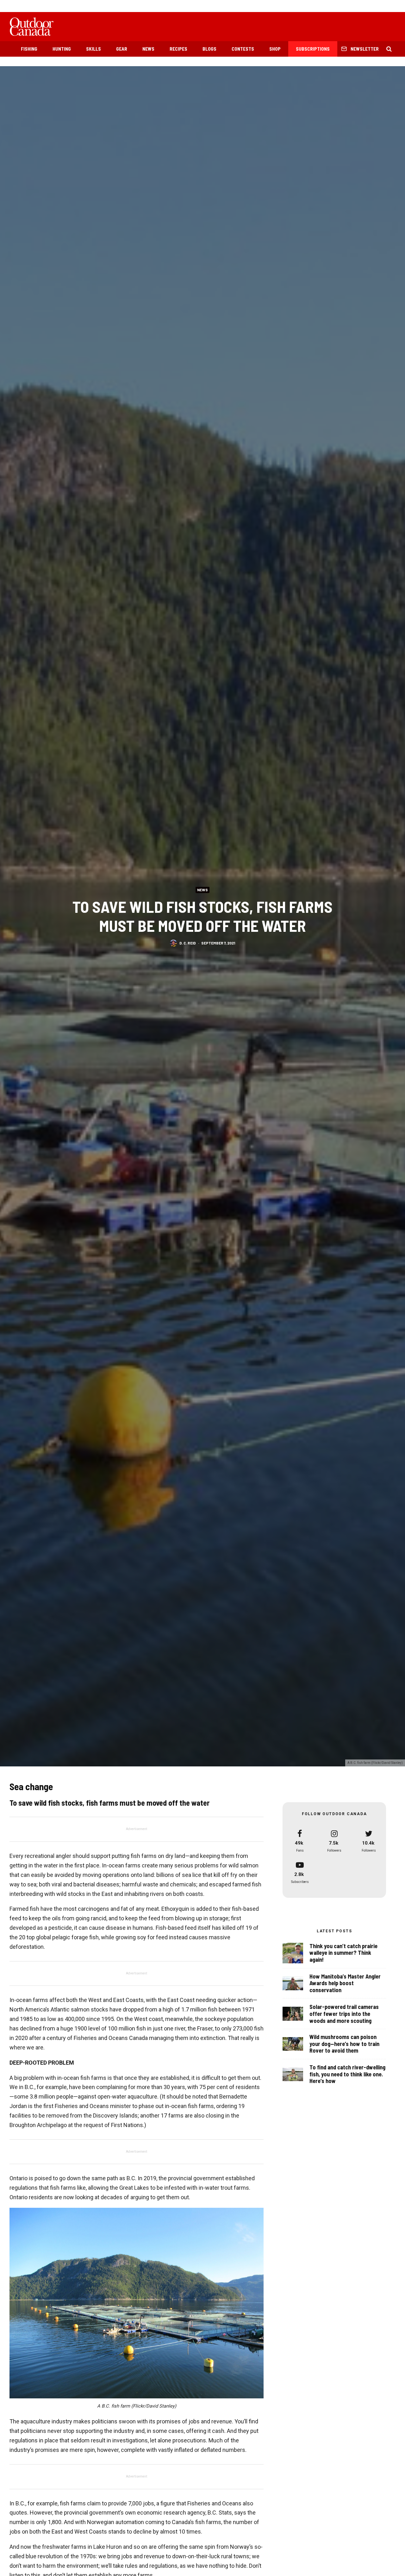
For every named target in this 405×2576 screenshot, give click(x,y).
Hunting (62, 49)
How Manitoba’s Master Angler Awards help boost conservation (345, 1983)
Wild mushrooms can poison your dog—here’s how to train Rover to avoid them (344, 2044)
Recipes (178, 49)
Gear (122, 49)
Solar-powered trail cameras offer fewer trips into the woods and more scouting (344, 2014)
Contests (243, 49)
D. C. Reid (188, 943)
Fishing (29, 49)
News (148, 49)
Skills (93, 49)
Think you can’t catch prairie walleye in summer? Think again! (343, 1953)
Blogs (209, 49)
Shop (275, 49)
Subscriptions (313, 49)
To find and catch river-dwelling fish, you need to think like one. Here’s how (347, 2074)
